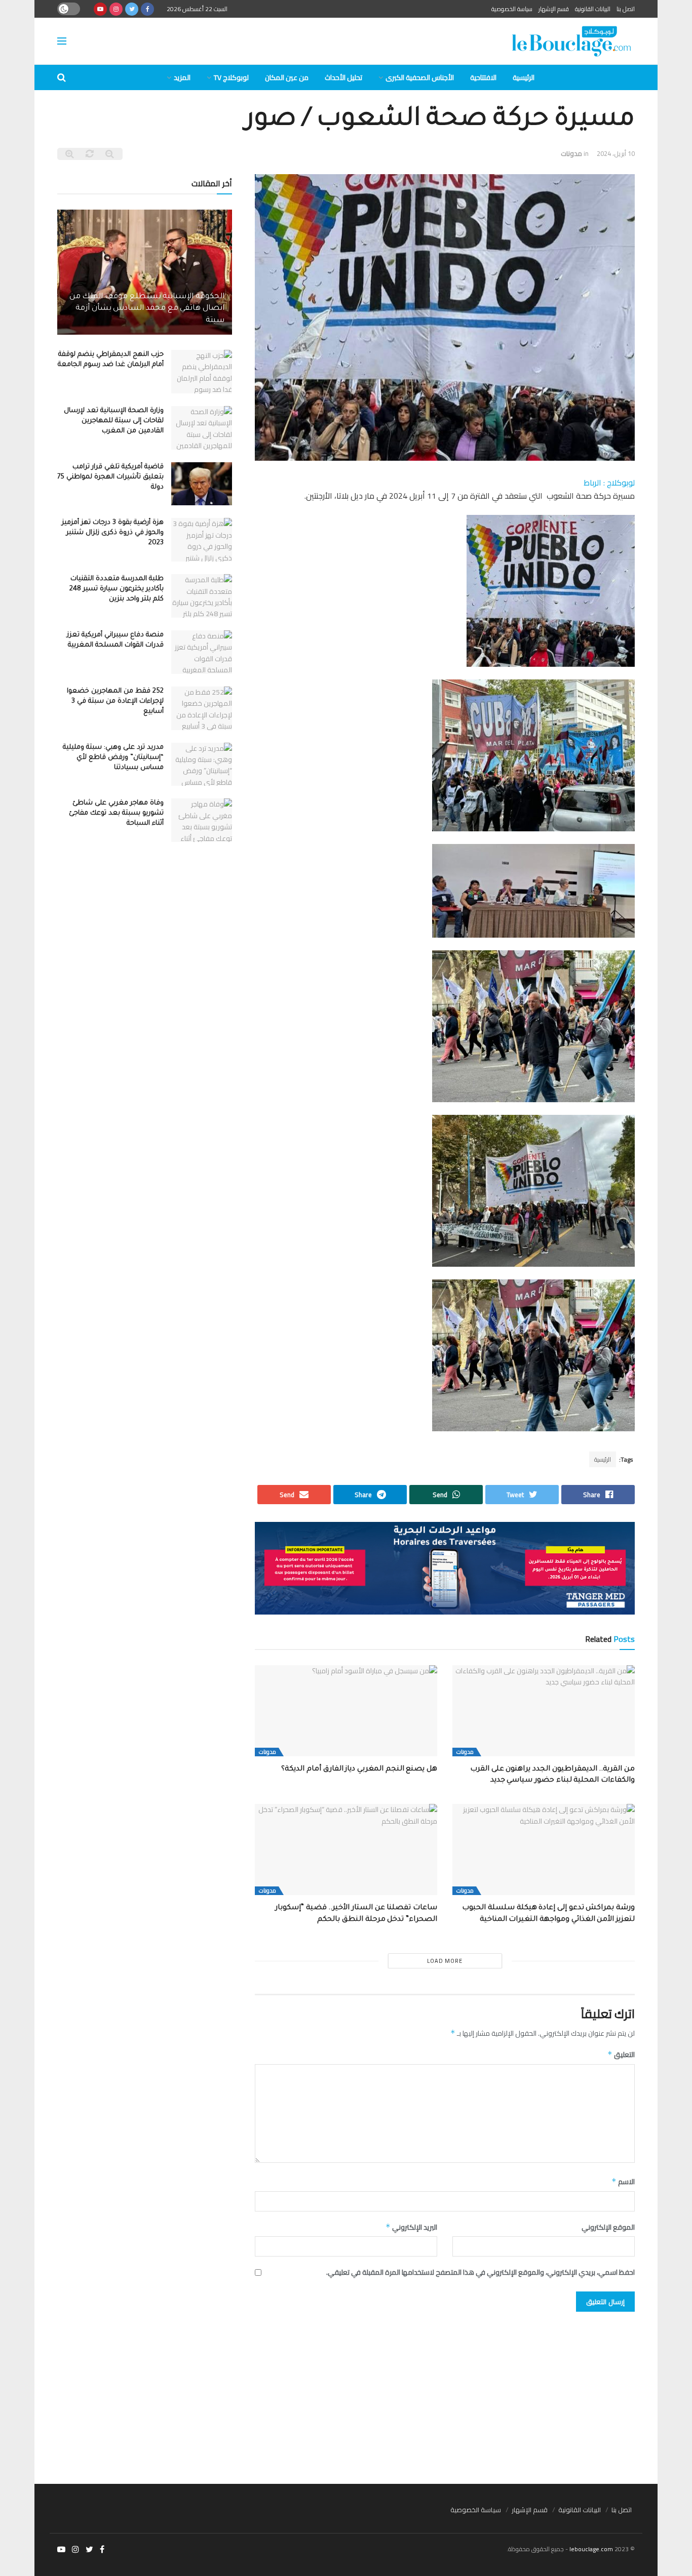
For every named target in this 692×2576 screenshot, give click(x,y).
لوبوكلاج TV (231, 77)
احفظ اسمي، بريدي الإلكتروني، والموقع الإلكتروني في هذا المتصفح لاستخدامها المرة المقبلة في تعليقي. (480, 2272)
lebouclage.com (591, 2549)
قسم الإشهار (554, 9)
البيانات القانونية (593, 9)
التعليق (621, 2055)
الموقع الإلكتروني (608, 2227)
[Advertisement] (346, 2393)
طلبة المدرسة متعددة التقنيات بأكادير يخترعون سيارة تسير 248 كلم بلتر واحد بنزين (117, 589)
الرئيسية (524, 77)
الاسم (623, 2182)
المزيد (182, 77)
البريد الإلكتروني (411, 2227)
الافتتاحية (483, 77)
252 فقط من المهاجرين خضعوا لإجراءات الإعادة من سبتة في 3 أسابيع (115, 701)
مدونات (571, 153)
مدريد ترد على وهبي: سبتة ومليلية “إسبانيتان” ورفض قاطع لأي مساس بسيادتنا (113, 758)
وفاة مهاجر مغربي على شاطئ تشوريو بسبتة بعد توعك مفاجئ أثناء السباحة (116, 813)
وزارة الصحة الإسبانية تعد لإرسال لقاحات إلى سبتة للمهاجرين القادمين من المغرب (114, 421)
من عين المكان (287, 77)
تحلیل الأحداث (343, 77)
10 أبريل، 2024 (616, 153)
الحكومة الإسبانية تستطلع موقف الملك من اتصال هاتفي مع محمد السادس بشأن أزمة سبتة (147, 309)
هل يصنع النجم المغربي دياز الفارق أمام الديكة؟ (357, 1769)
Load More (445, 1961)
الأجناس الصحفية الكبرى (420, 77)
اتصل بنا (626, 9)
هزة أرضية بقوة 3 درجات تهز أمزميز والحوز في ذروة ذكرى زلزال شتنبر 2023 (113, 533)
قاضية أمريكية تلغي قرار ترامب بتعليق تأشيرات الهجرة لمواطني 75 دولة (110, 477)
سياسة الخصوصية (512, 9)
